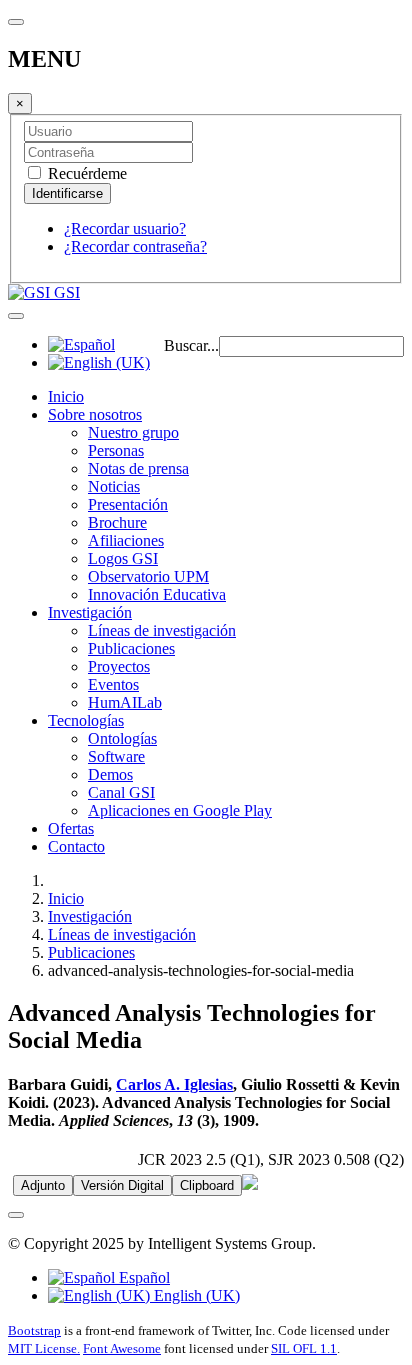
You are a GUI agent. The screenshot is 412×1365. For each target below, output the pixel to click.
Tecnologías (86, 720)
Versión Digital (122, 1185)
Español (142, 1277)
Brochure (117, 522)
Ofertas (71, 828)
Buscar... (191, 345)
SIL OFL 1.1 (304, 1348)
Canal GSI (121, 792)
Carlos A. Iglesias (174, 1084)
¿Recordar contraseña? (135, 246)
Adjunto (43, 1185)
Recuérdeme (85, 173)
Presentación (128, 504)
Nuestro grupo (133, 432)
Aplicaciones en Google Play (180, 810)
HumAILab (125, 702)
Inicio (66, 396)
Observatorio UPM (148, 576)
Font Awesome (122, 1348)
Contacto (76, 846)
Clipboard (207, 1185)
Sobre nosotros (95, 414)
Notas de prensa (138, 468)
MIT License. (44, 1348)
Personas (116, 450)
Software (116, 756)
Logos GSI (123, 558)
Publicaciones (131, 648)
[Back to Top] (16, 1215)
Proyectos (119, 666)
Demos (110, 774)
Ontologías (122, 738)
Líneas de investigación (162, 630)
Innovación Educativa (157, 594)
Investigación (90, 612)
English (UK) (195, 1295)
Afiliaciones (126, 540)
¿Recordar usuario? (125, 228)
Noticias (114, 486)
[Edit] (250, 1184)
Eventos (113, 684)
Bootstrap (34, 1330)
